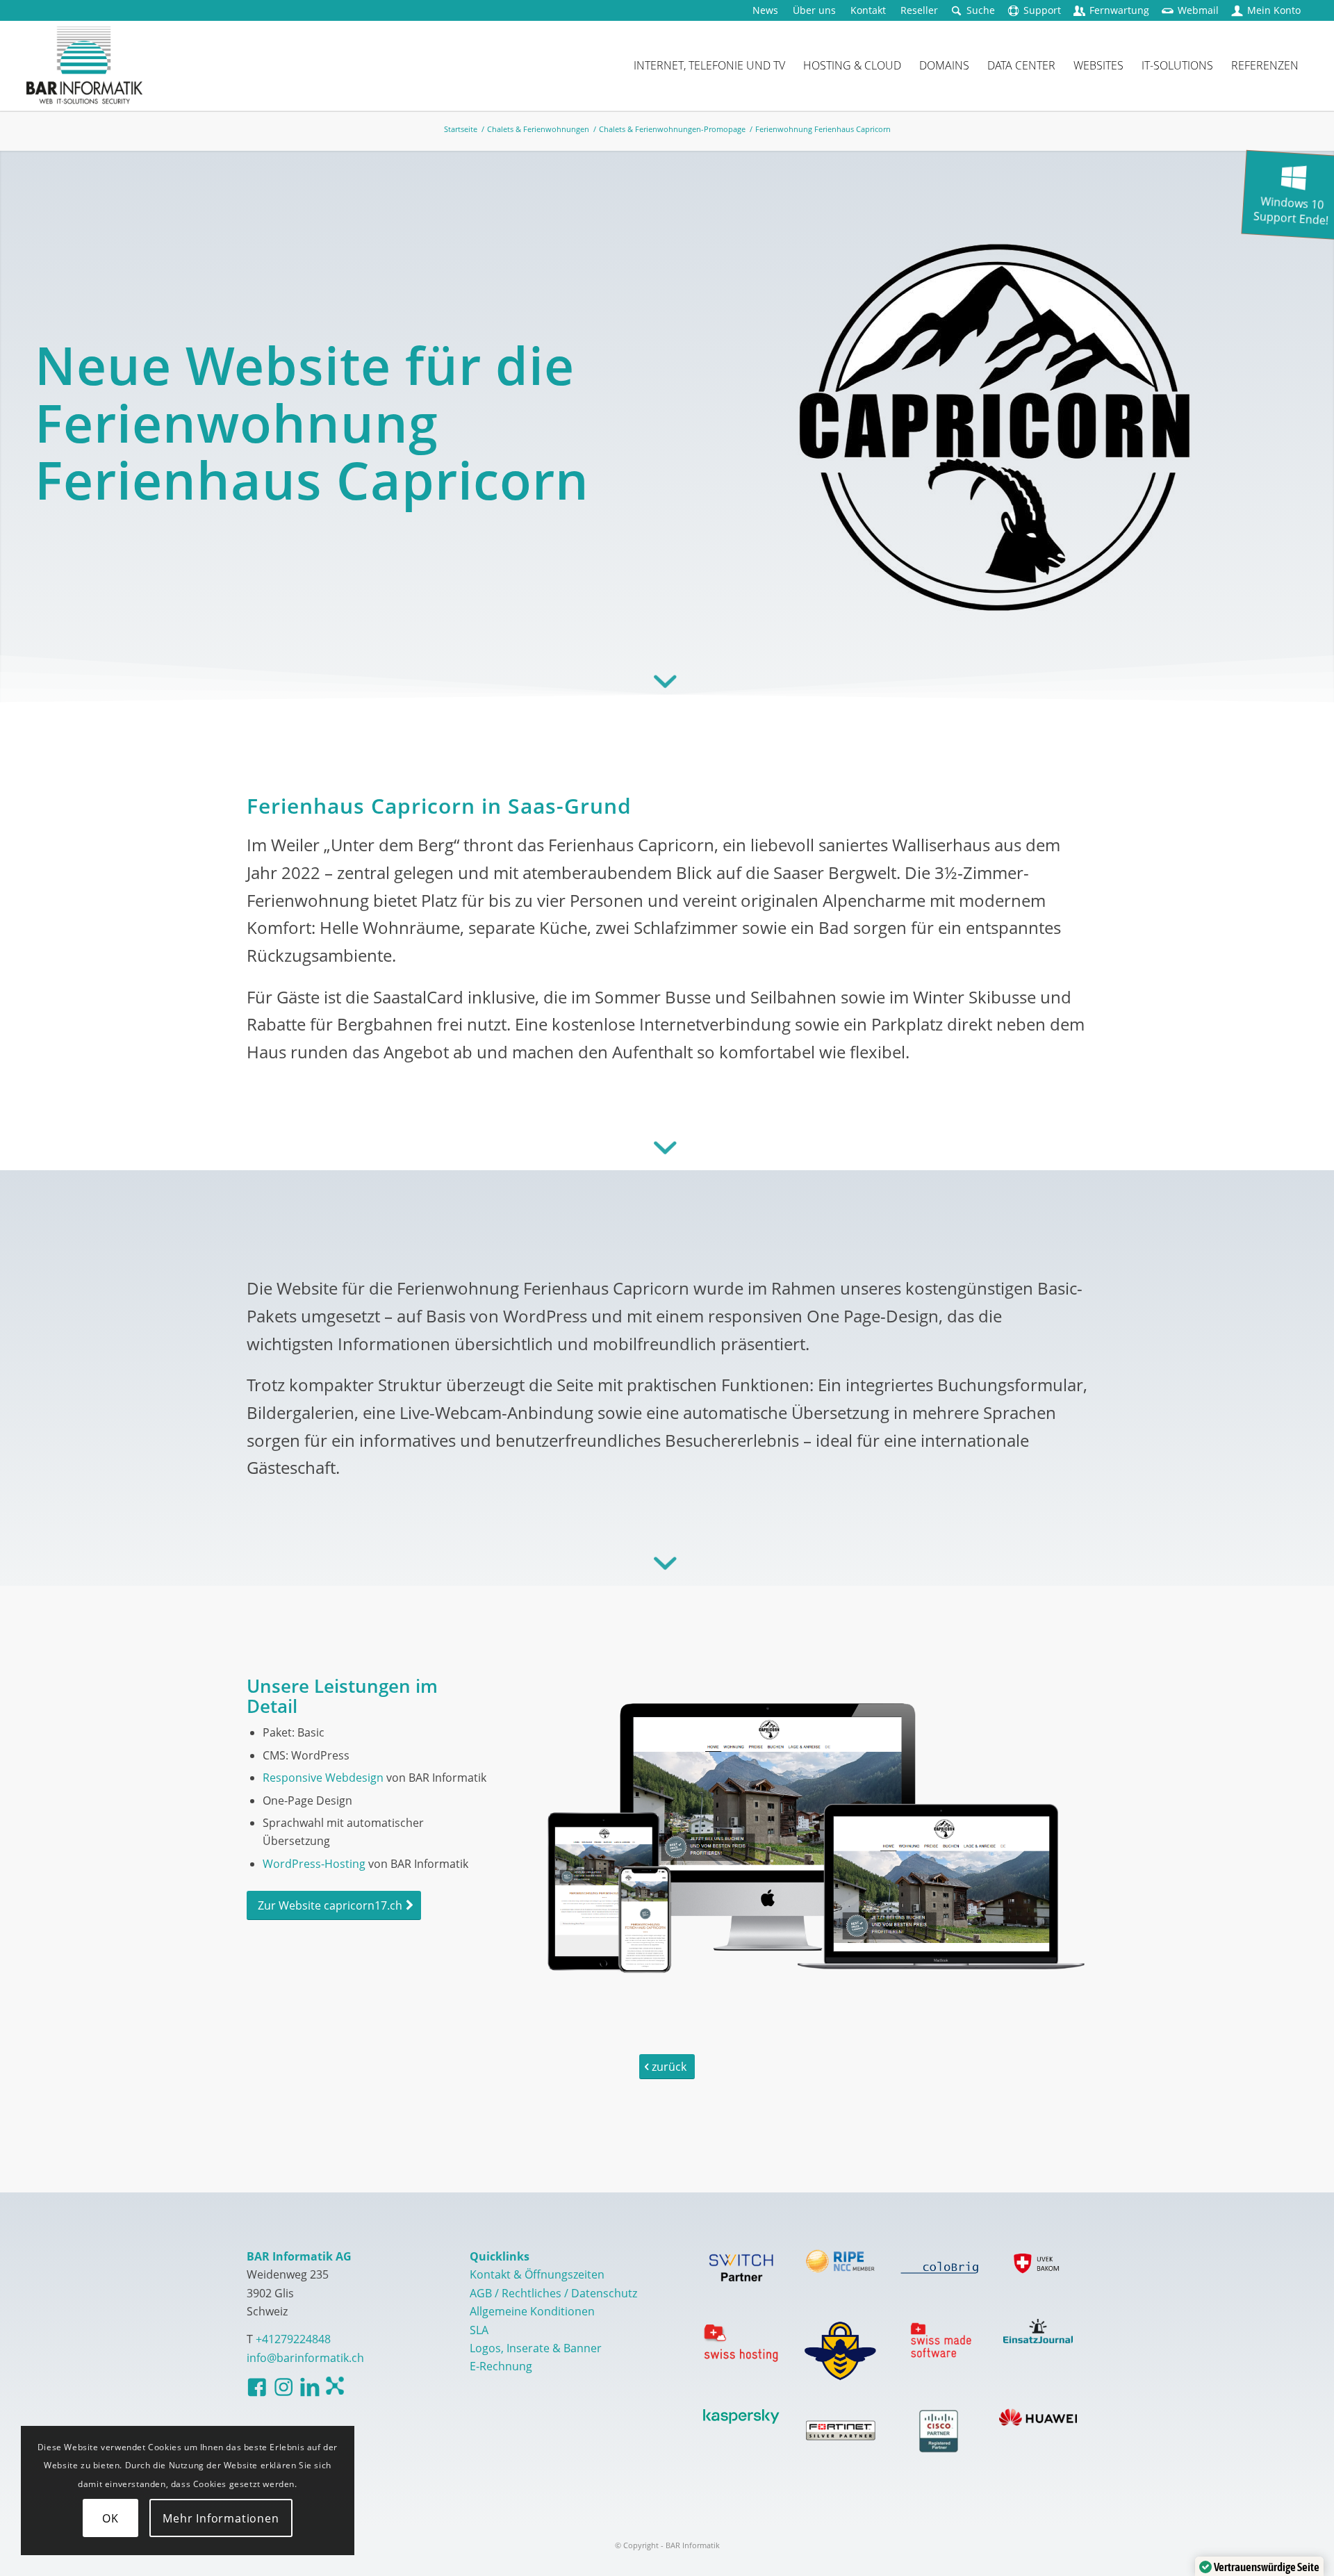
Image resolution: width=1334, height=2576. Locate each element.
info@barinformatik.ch (305, 2358)
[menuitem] (766, 10)
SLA (479, 2330)
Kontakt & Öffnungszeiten (537, 2274)
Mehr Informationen (221, 2518)
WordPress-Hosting (314, 1864)
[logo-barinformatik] (84, 65)
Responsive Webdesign (323, 1778)
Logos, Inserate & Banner (536, 2348)
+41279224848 (293, 2339)
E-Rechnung (501, 2366)
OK (110, 2518)
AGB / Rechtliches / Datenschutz (553, 2293)
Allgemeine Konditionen (532, 2311)
